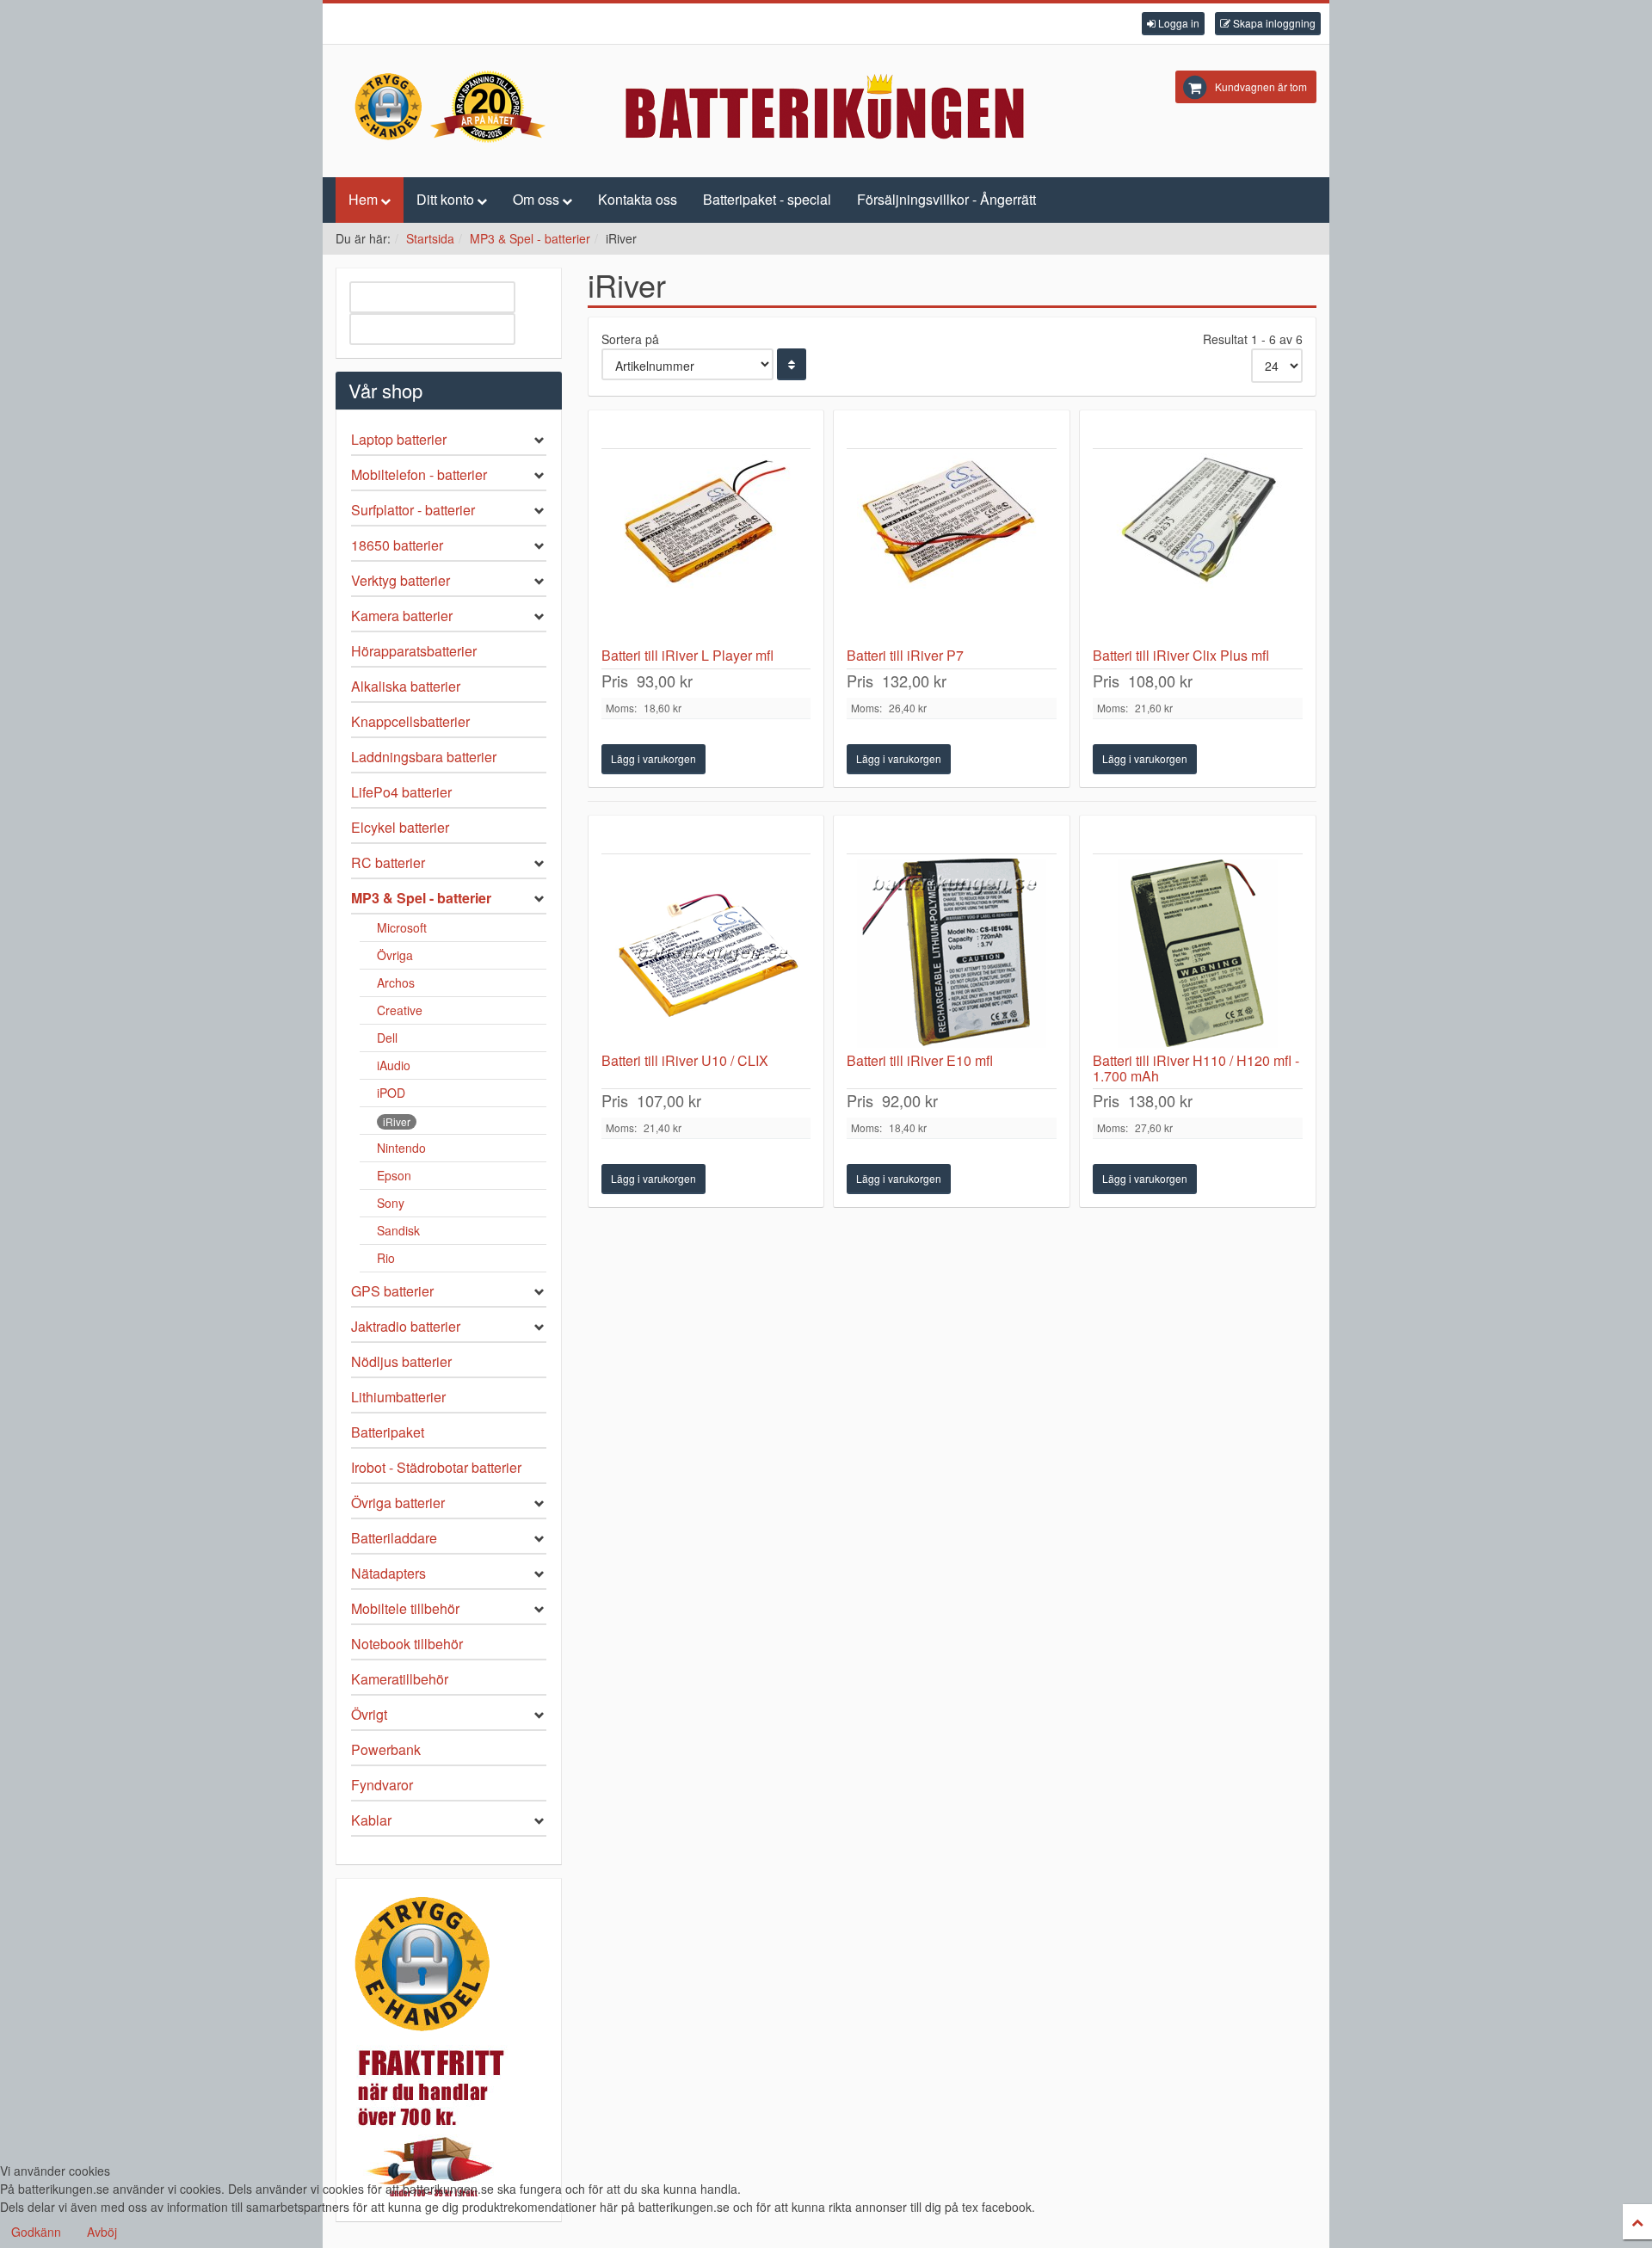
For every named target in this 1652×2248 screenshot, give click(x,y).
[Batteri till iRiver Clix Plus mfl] (1198, 548)
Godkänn (36, 2232)
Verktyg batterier (401, 580)
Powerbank (386, 1749)
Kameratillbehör (400, 1679)
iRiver (397, 1121)
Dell (387, 1038)
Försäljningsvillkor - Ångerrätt (946, 199)
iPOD (391, 1093)
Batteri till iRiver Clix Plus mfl (1181, 655)
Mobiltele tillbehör (405, 1608)
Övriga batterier (398, 1503)
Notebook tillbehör (407, 1644)
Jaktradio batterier (406, 1326)
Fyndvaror (382, 1785)
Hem (363, 199)
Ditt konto (445, 199)
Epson (394, 1175)
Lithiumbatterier (398, 1397)
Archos (396, 982)
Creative (400, 1010)
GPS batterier (392, 1291)
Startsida (430, 238)
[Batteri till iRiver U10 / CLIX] (706, 953)
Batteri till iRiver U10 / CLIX (685, 1060)
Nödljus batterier (401, 1361)
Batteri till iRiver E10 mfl (920, 1060)
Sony (391, 1203)
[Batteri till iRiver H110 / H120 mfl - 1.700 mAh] (1198, 953)
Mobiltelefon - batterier (419, 474)
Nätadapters (388, 1573)
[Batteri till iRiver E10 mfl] (952, 953)
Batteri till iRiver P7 (905, 655)
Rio (386, 1258)
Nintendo (401, 1148)
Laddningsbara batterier (424, 757)
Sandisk (398, 1230)
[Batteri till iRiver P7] (952, 548)
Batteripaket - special (767, 199)
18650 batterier (397, 545)
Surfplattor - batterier (413, 510)
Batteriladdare (394, 1538)
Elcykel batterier (400, 827)
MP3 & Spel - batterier (530, 238)
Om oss (536, 199)
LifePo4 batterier (401, 792)
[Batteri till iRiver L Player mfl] (706, 548)
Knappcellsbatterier (410, 721)
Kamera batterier (402, 616)
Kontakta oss (638, 199)
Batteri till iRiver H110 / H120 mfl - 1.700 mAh (1196, 1068)
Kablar (371, 1820)
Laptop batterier (399, 439)
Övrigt (369, 1714)
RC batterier (388, 862)
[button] (1173, 24)
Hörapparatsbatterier (414, 651)
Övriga (395, 955)
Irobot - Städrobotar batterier (436, 1467)
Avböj (102, 2232)
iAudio (394, 1065)
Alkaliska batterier (406, 686)
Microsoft (402, 927)
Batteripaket (388, 1432)
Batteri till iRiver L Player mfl (687, 655)
